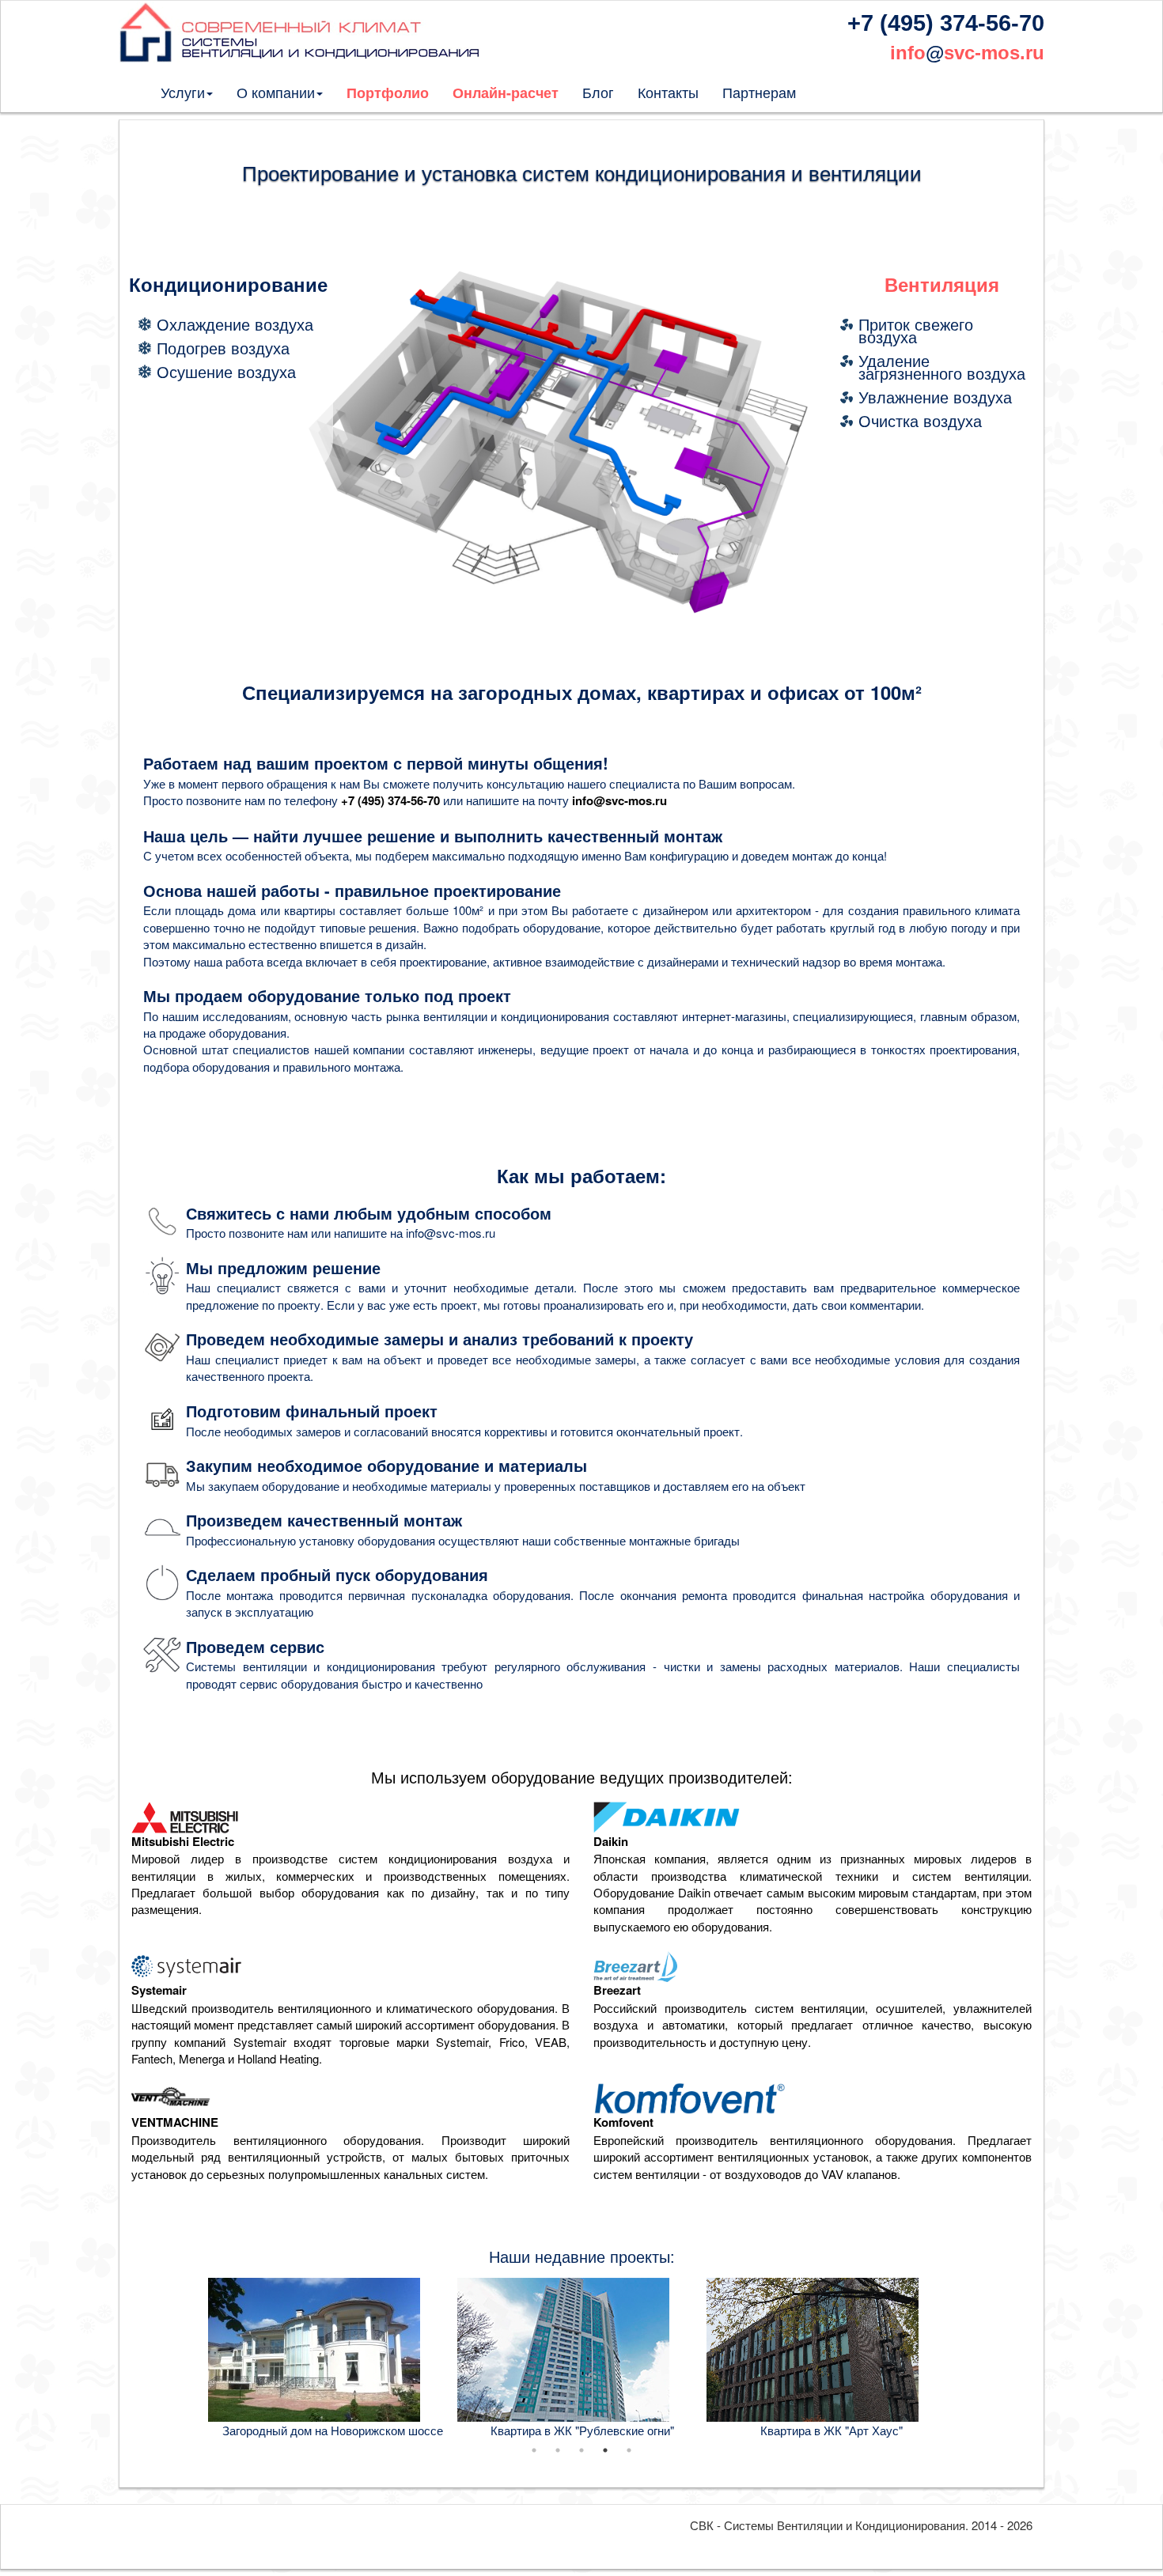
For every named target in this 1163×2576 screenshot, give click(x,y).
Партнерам (759, 92)
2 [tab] (558, 2450)
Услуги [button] (183, 92)
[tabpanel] (333, 2358)
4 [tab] (605, 2450)
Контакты (668, 92)
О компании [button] (276, 92)
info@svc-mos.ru (619, 800)
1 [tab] (534, 2450)
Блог (598, 92)
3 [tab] (581, 2450)
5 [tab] (629, 2450)
